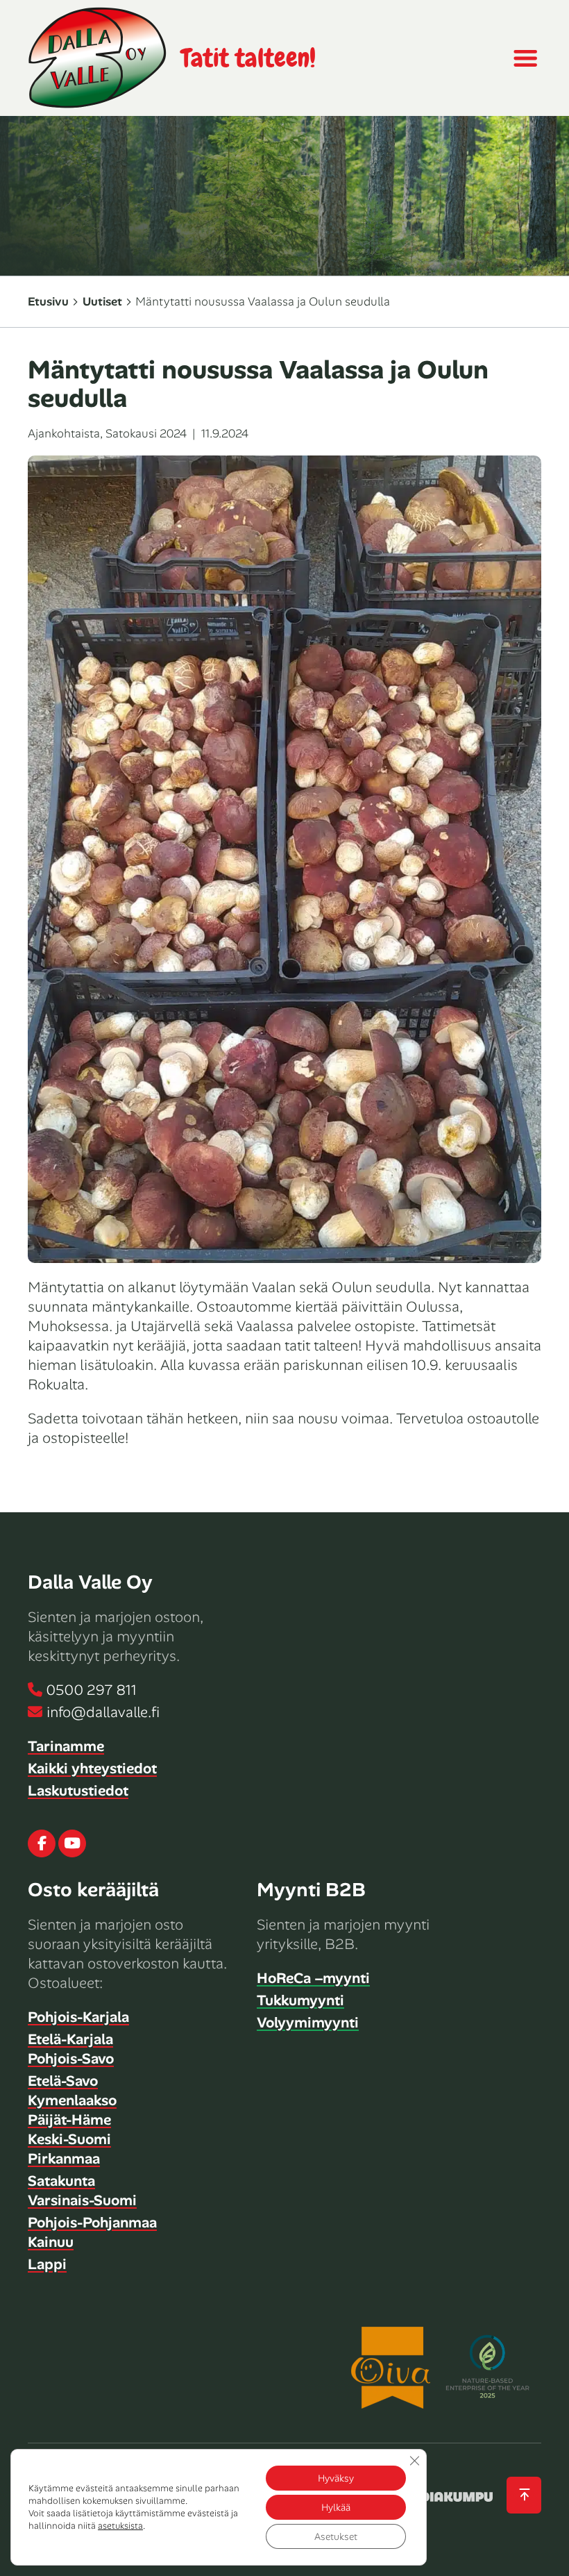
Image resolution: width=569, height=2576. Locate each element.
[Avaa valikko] (525, 58)
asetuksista (120, 2526)
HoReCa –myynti (313, 1978)
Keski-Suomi (69, 2139)
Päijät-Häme (69, 2120)
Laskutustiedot (78, 1791)
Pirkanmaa (64, 2159)
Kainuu (51, 2242)
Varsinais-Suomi (82, 2200)
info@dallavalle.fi (103, 1712)
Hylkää (336, 2507)
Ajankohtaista (64, 433)
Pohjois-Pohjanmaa (92, 2223)
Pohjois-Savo (71, 2059)
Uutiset (102, 301)
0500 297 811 (92, 1690)
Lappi (47, 2264)
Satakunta (61, 2181)
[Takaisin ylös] (524, 2495)
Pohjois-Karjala (78, 2017)
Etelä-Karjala (70, 2039)
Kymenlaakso (72, 2100)
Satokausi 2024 (146, 433)
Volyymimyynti (308, 2023)
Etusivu (48, 301)
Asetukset (336, 2536)
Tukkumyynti (300, 2000)
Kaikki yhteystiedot (92, 1768)
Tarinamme (66, 1746)
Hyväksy (336, 2478)
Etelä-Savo (63, 2081)
